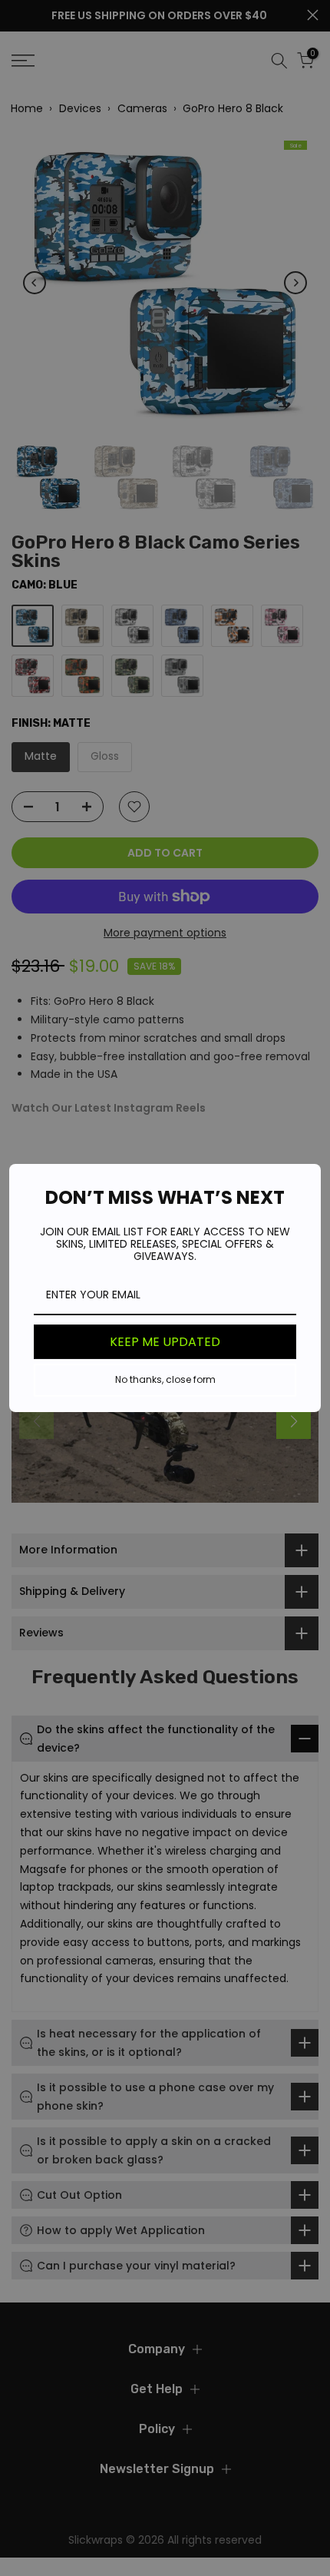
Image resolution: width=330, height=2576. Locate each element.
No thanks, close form (165, 1379)
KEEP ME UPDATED (165, 1342)
